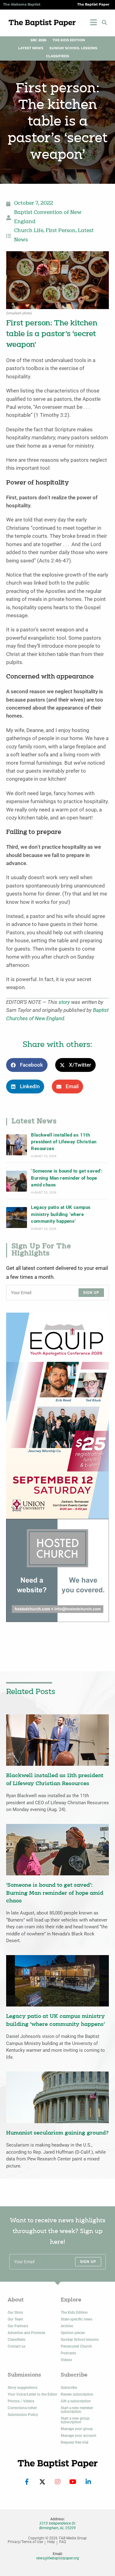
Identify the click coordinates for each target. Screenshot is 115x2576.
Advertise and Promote (26, 2333)
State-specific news (77, 2319)
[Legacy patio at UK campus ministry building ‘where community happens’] (17, 1218)
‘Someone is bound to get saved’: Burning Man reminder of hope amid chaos (67, 1178)
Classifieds (57, 56)
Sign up (91, 1293)
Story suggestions (23, 2388)
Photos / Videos (21, 2401)
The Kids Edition (69, 40)
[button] (104, 22)
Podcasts (68, 2353)
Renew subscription (77, 2394)
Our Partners (18, 2326)
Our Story (15, 2312)
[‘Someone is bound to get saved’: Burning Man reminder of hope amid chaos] (17, 1181)
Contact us (17, 2346)
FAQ (63, 2542)
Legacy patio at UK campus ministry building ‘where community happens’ (61, 1214)
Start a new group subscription (75, 2420)
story (64, 1002)
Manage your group (77, 2429)
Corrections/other (22, 2408)
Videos (66, 2360)
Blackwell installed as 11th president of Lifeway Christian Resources (64, 1142)
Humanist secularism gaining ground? (57, 2133)
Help (51, 2542)
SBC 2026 (38, 40)
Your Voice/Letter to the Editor (33, 2394)
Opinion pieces (73, 2333)
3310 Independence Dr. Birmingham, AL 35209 (58, 2526)
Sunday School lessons (80, 2340)
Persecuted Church (76, 2346)
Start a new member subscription (77, 2410)
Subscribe (69, 2388)
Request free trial (75, 2442)
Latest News (31, 48)
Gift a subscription (76, 2401)
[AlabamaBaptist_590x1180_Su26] (57, 1415)
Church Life (29, 231)
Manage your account (79, 2436)
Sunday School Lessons (73, 48)
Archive (67, 2326)
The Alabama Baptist (22, 4)
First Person (61, 231)
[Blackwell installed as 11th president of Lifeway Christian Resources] (17, 1145)
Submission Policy (23, 2415)
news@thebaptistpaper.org (58, 2558)
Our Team (15, 2319)
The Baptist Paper (93, 4)
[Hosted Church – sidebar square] (57, 1570)
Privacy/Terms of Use (25, 2542)
